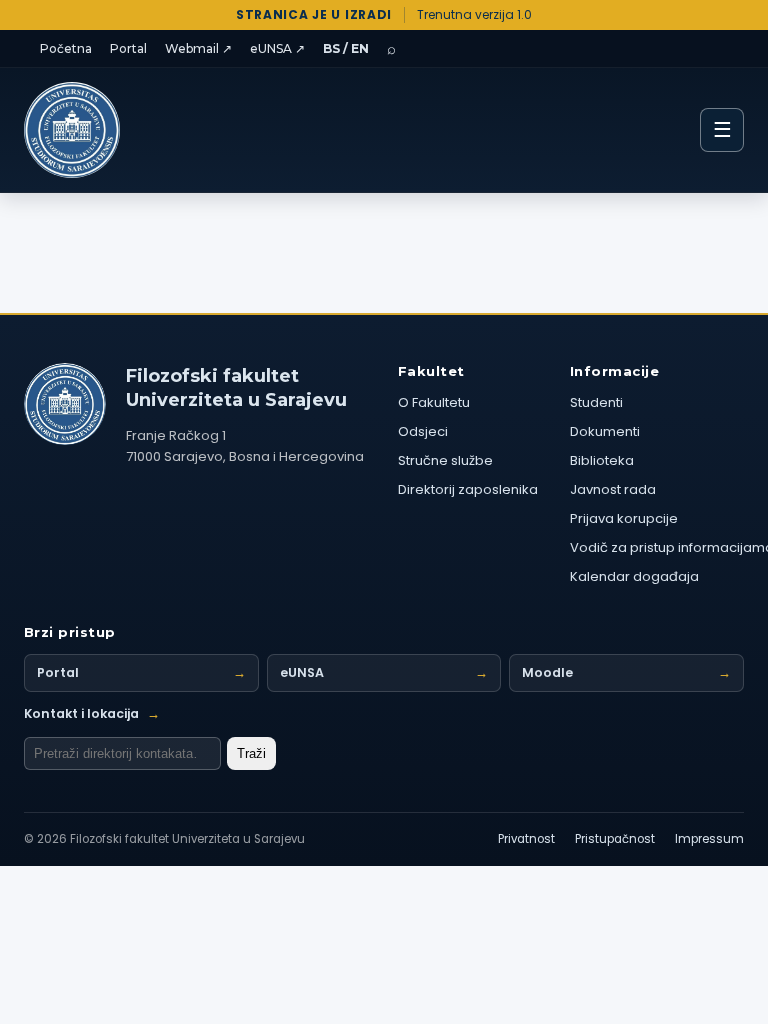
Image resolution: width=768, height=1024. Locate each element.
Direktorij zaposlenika (468, 489)
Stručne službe (445, 460)
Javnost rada (613, 489)
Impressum (709, 839)
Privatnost (526, 839)
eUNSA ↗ (277, 48)
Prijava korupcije (624, 518)
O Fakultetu (434, 402)
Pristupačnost (615, 839)
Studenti (596, 402)
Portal (128, 48)
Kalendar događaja (634, 576)
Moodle (626, 672)
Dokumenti (605, 431)
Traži (251, 753)
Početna (66, 48)
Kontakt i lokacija (92, 713)
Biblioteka (602, 460)
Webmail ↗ (198, 48)
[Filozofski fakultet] (65, 404)
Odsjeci (423, 431)
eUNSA (384, 672)
